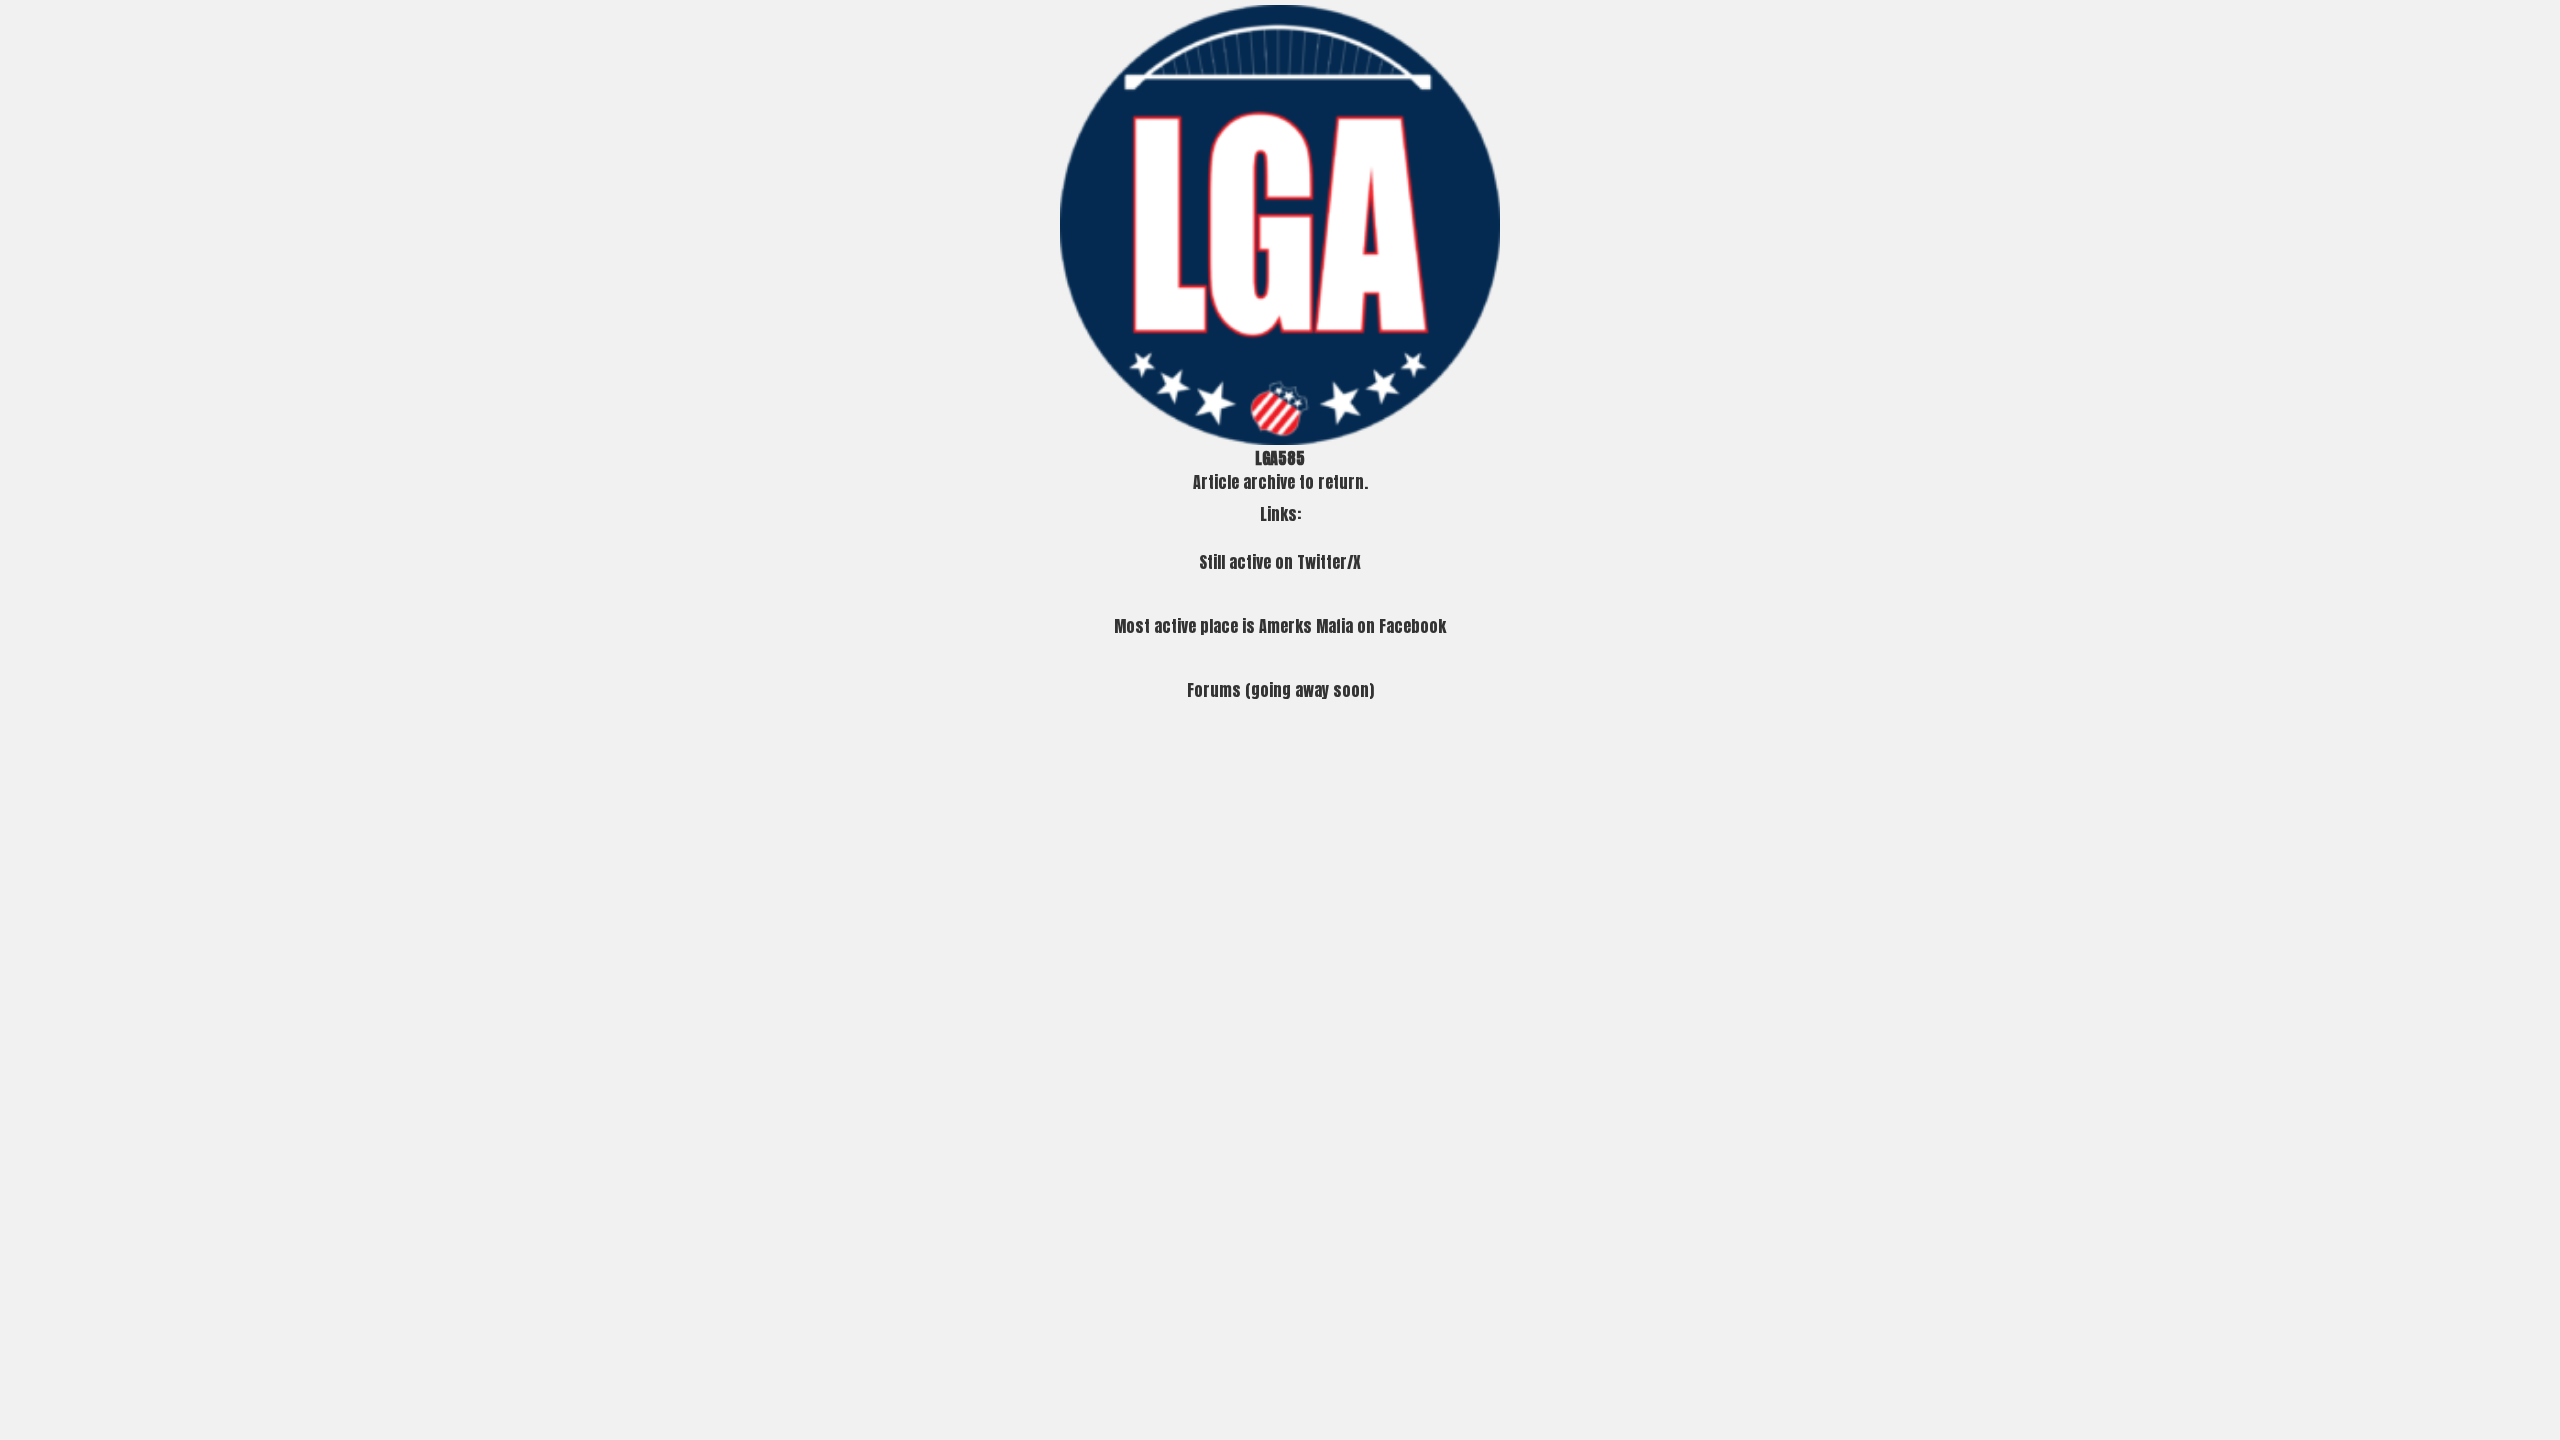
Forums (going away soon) (1280, 690)
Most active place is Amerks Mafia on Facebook (1280, 626)
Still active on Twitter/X (1280, 562)
